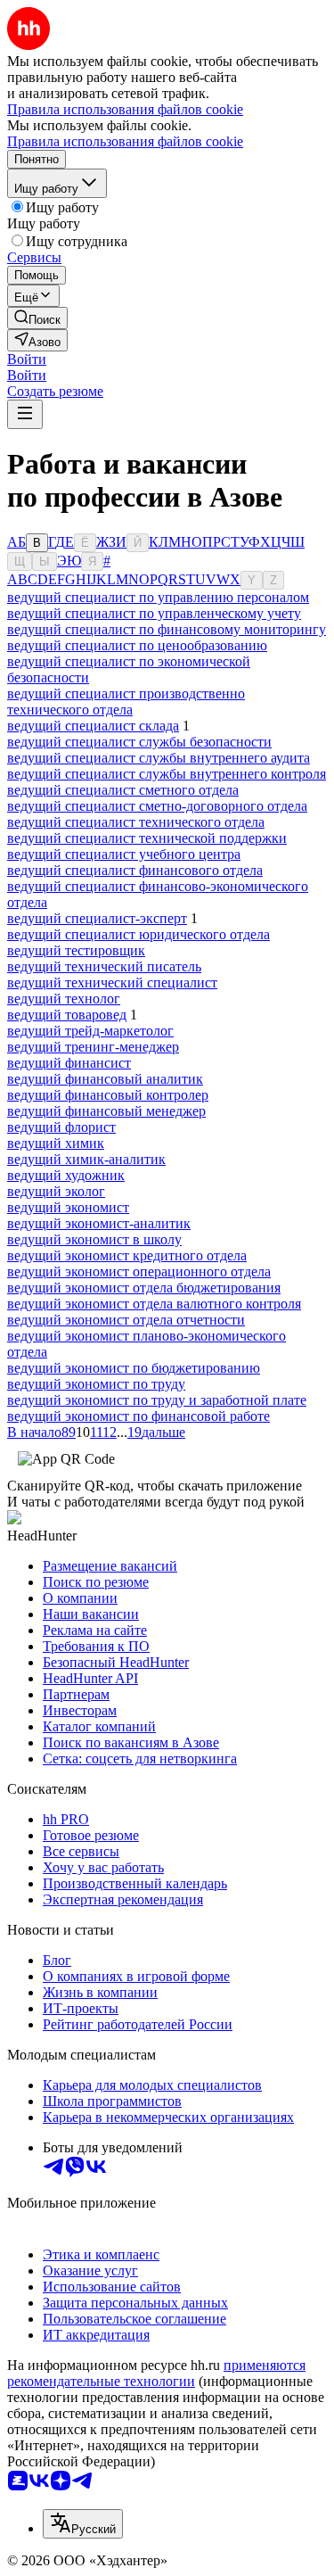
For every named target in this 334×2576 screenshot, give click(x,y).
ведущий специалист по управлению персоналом (158, 597)
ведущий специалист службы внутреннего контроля (167, 774)
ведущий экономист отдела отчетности (126, 1320)
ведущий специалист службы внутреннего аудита (159, 758)
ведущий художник (66, 1175)
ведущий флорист (61, 1127)
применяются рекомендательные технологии (156, 2373)
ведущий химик (56, 1143)
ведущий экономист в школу (94, 1239)
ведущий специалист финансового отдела (135, 870)
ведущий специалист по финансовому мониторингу (167, 629)
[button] (27, 359)
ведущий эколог (56, 1191)
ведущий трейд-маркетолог (90, 1031)
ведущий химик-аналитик (86, 1159)
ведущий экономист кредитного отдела (127, 1255)
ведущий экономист (68, 1207)
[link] (37, 318)
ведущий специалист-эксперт (97, 918)
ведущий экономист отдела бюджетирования (144, 1288)
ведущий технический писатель (104, 966)
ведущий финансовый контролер (108, 1095)
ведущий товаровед (67, 1015)
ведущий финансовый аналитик (105, 1079)
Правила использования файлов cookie (125, 141)
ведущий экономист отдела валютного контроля (154, 1304)
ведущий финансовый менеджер (106, 1111)
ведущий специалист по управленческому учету (154, 613)
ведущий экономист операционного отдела (139, 1271)
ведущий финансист (69, 1063)
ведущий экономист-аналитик (99, 1223)
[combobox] (83, 2524)
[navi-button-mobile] (25, 414)
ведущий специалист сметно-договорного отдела (157, 806)
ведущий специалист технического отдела (136, 822)
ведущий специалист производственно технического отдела (126, 702)
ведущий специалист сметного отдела (123, 790)
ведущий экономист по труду (96, 1384)
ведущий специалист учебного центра (124, 854)
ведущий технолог (64, 999)
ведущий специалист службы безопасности (139, 742)
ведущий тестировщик (76, 950)
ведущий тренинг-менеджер (93, 1047)
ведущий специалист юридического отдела (138, 934)
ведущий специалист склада (93, 726)
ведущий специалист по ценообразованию (137, 645)
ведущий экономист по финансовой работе (138, 1416)
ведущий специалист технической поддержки (147, 838)
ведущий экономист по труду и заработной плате (157, 1400)
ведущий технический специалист (112, 983)
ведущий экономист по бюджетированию (134, 1368)
